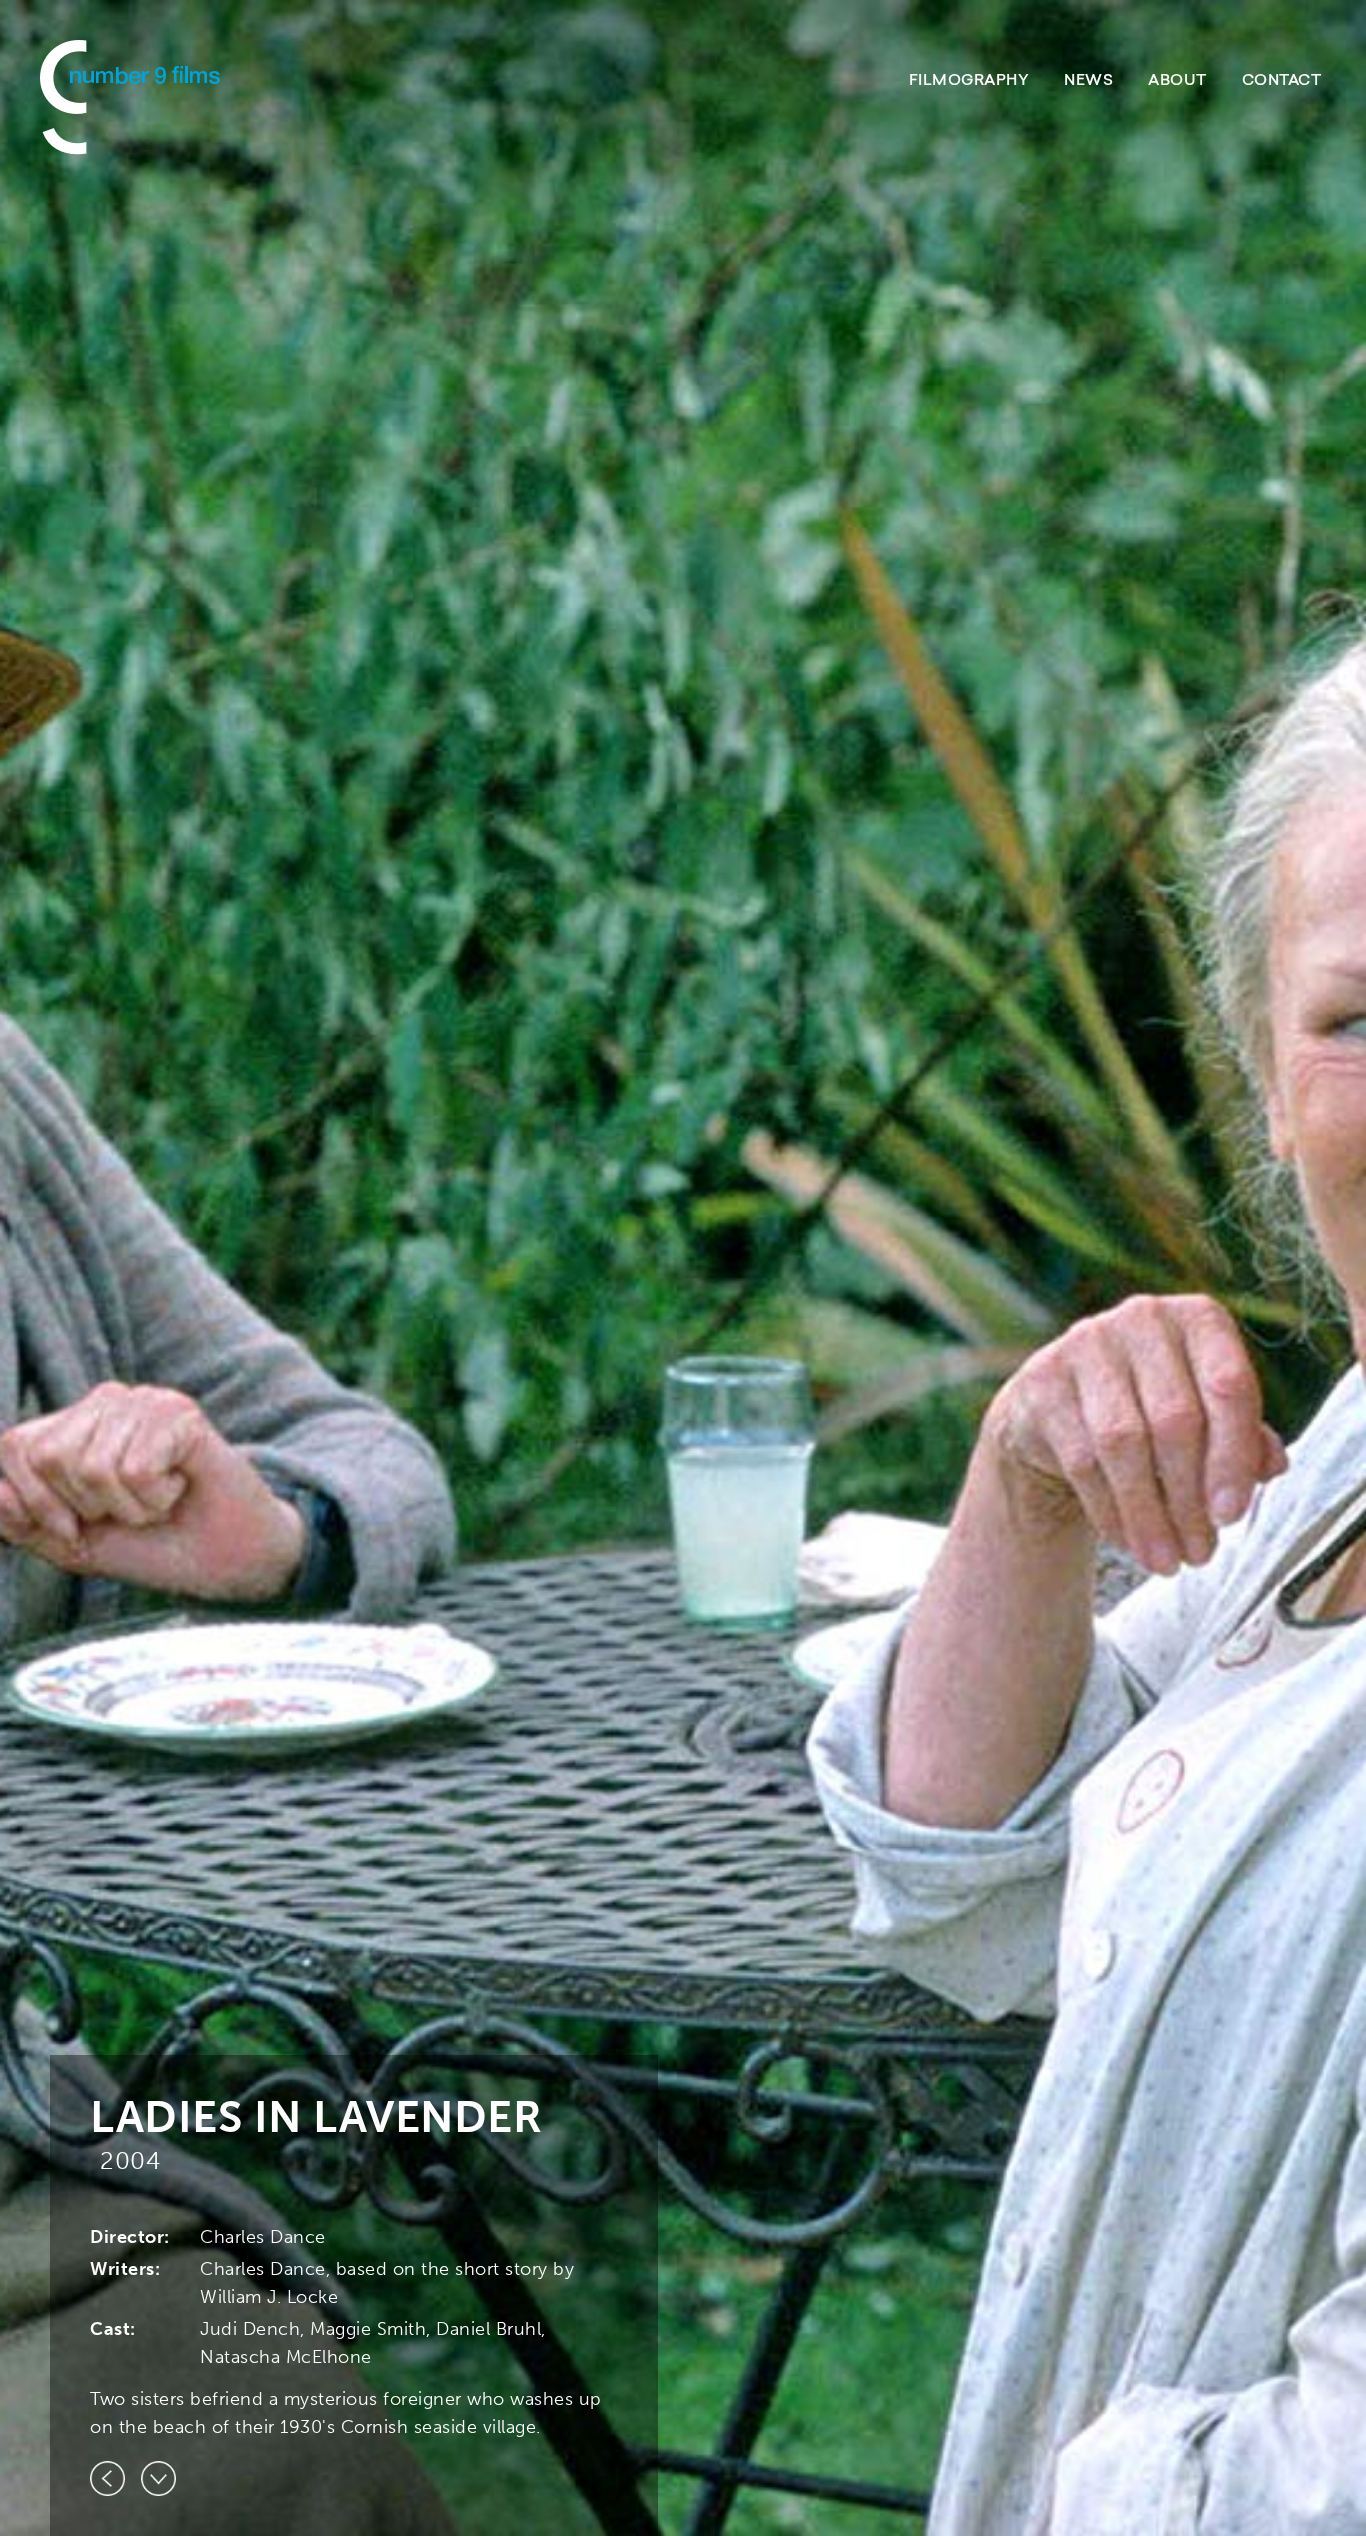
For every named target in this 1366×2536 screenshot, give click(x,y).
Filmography (969, 81)
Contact (1282, 81)
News (1088, 81)
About (1177, 81)
